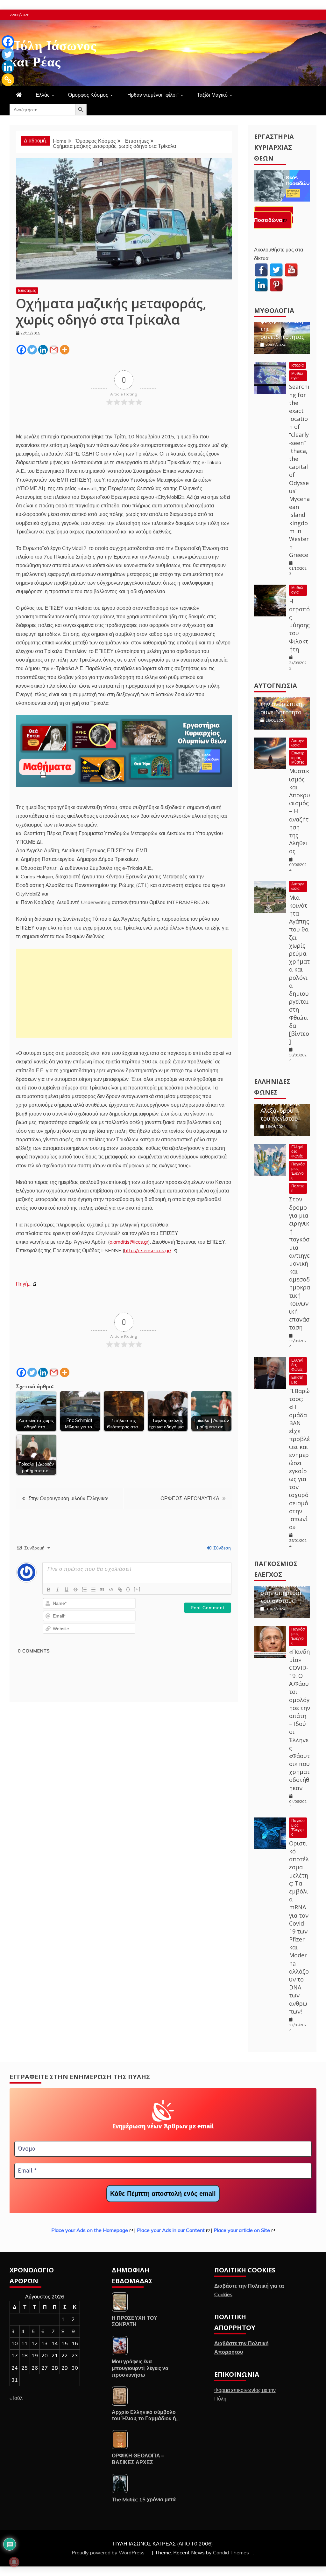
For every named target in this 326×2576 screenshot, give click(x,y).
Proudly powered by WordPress (109, 2552)
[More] (65, 350)
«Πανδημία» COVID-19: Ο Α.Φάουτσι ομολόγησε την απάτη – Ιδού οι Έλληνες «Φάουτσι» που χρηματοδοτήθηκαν (300, 1720)
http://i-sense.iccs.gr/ (148, 1250)
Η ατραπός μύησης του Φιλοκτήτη (299, 625)
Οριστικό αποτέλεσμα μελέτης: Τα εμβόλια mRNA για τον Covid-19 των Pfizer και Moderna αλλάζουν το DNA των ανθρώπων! (299, 1927)
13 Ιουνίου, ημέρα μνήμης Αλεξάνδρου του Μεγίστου (280, 1106)
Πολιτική (298, 1188)
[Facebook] (21, 350)
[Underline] (67, 1590)
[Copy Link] (8, 80)
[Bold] (49, 1590)
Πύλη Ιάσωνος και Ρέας (53, 52)
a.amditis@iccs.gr (129, 1242)
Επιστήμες (27, 290)
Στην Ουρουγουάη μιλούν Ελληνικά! (68, 1498)
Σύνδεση (221, 1548)
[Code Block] (111, 1590)
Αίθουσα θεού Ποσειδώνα (273, 217)
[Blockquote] (102, 1590)
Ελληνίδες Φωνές (297, 1151)
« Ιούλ (16, 2398)
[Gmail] (54, 350)
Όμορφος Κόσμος (88, 95)
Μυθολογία (274, 310)
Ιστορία (298, 365)
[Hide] (4, 92)
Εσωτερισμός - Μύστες (298, 758)
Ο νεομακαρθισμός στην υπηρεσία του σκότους (283, 1589)
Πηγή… (24, 1284)
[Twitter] (32, 350)
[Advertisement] (124, 993)
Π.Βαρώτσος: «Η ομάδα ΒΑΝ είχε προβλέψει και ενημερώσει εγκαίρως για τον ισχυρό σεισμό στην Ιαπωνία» (299, 1459)
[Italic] (58, 1590)
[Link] (120, 1590)
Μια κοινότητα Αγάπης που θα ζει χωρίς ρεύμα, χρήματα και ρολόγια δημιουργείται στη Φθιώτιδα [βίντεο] (299, 969)
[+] (137, 1589)
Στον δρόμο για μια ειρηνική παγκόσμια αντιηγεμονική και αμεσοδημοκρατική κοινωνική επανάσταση (300, 1263)
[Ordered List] (84, 1590)
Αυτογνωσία (276, 686)
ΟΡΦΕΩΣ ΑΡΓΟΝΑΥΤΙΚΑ (190, 1498)
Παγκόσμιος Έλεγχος (298, 1171)
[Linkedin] (43, 350)
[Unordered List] (93, 1590)
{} (128, 1589)
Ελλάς (43, 95)
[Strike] (75, 1590)
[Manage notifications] (14, 2562)
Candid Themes (231, 2552)
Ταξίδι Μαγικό (212, 95)
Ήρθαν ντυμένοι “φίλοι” (153, 95)
